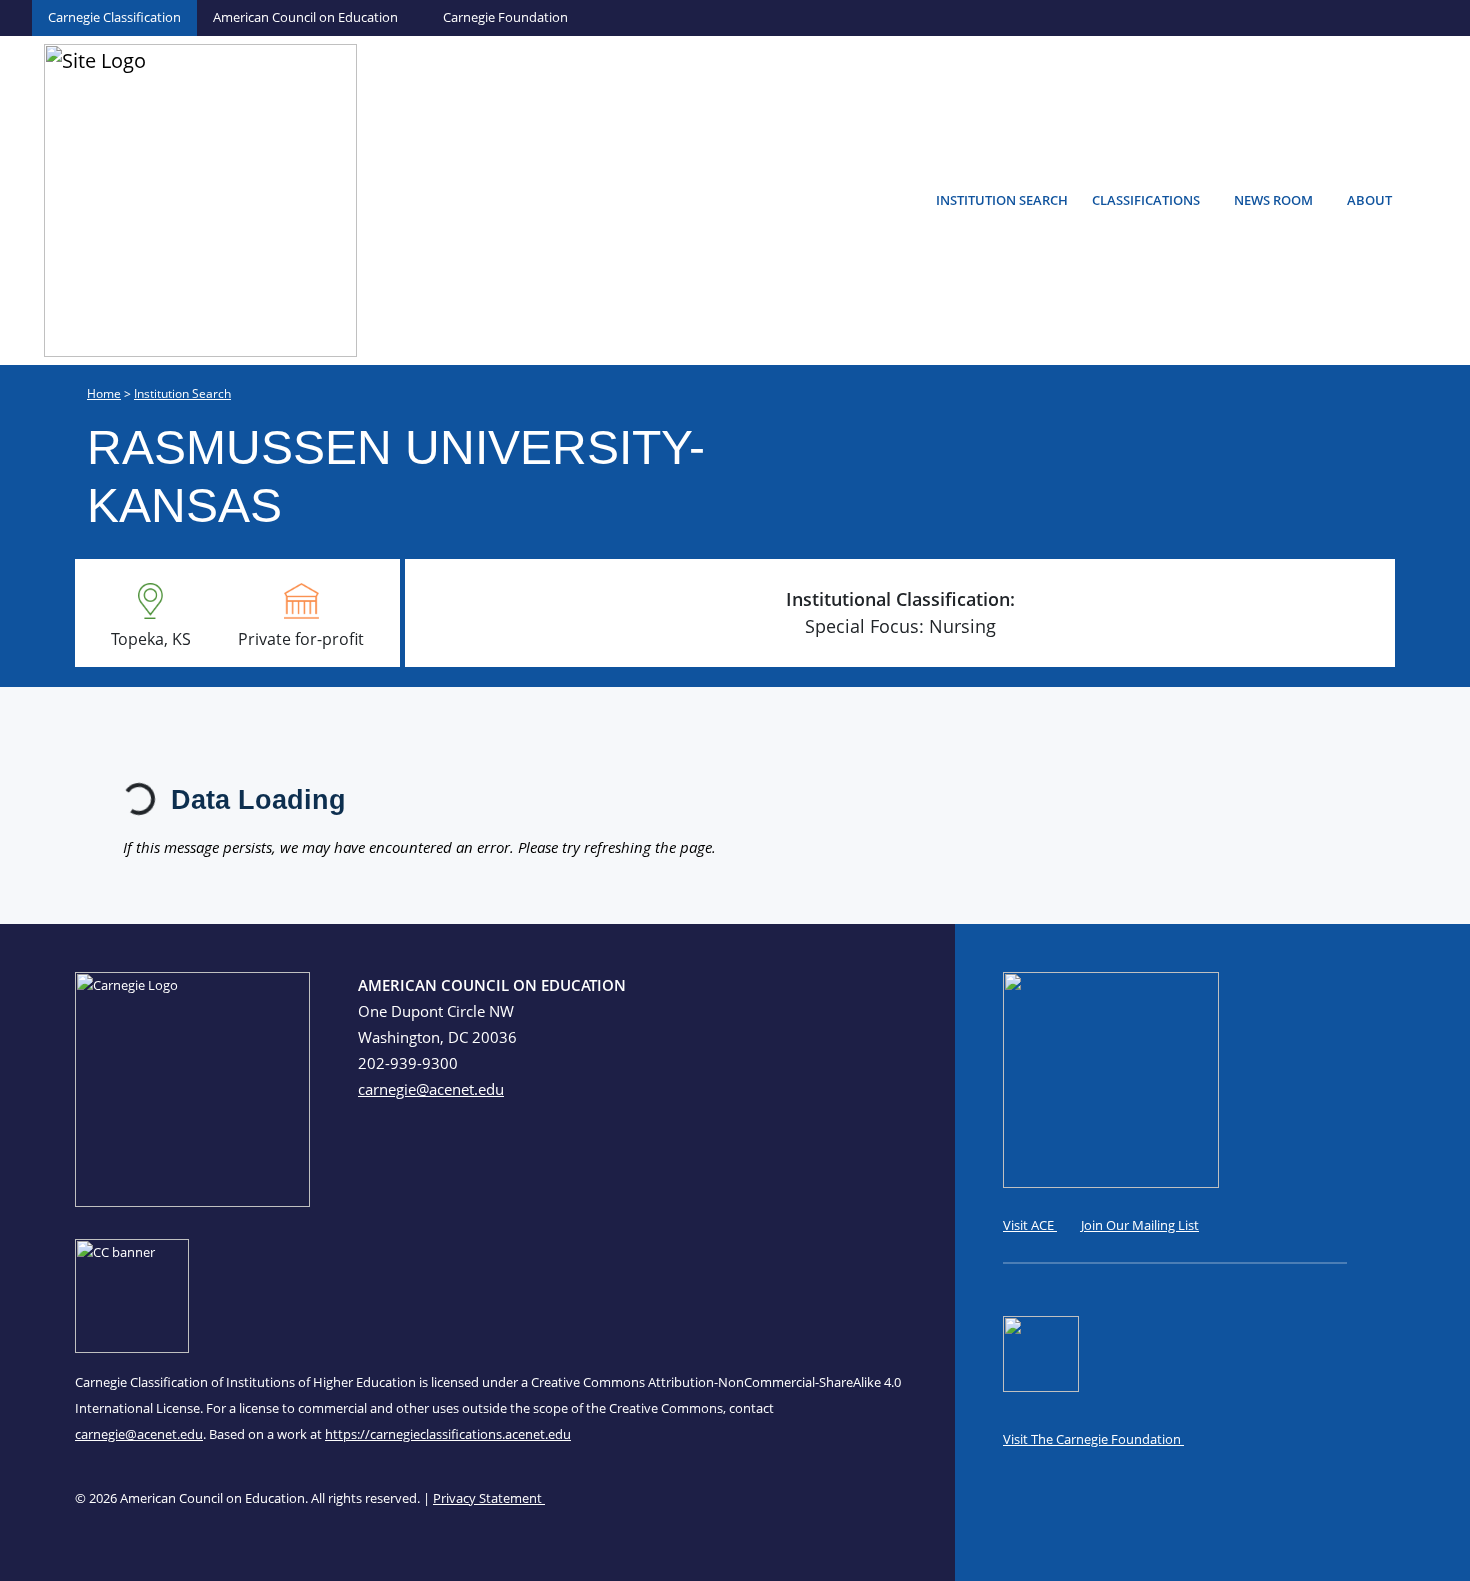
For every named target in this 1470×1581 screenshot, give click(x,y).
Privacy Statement (489, 1498)
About (1369, 200)
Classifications (1146, 200)
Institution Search (1002, 200)
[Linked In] (857, 988)
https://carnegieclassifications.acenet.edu (448, 1434)
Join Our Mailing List (1140, 1225)
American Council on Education (305, 17)
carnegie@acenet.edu (431, 1089)
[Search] (1436, 197)
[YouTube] (899, 988)
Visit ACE (1030, 1225)
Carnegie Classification (114, 17)
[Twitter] (878, 988)
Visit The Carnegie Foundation (1093, 1439)
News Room (1273, 200)
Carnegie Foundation (505, 17)
